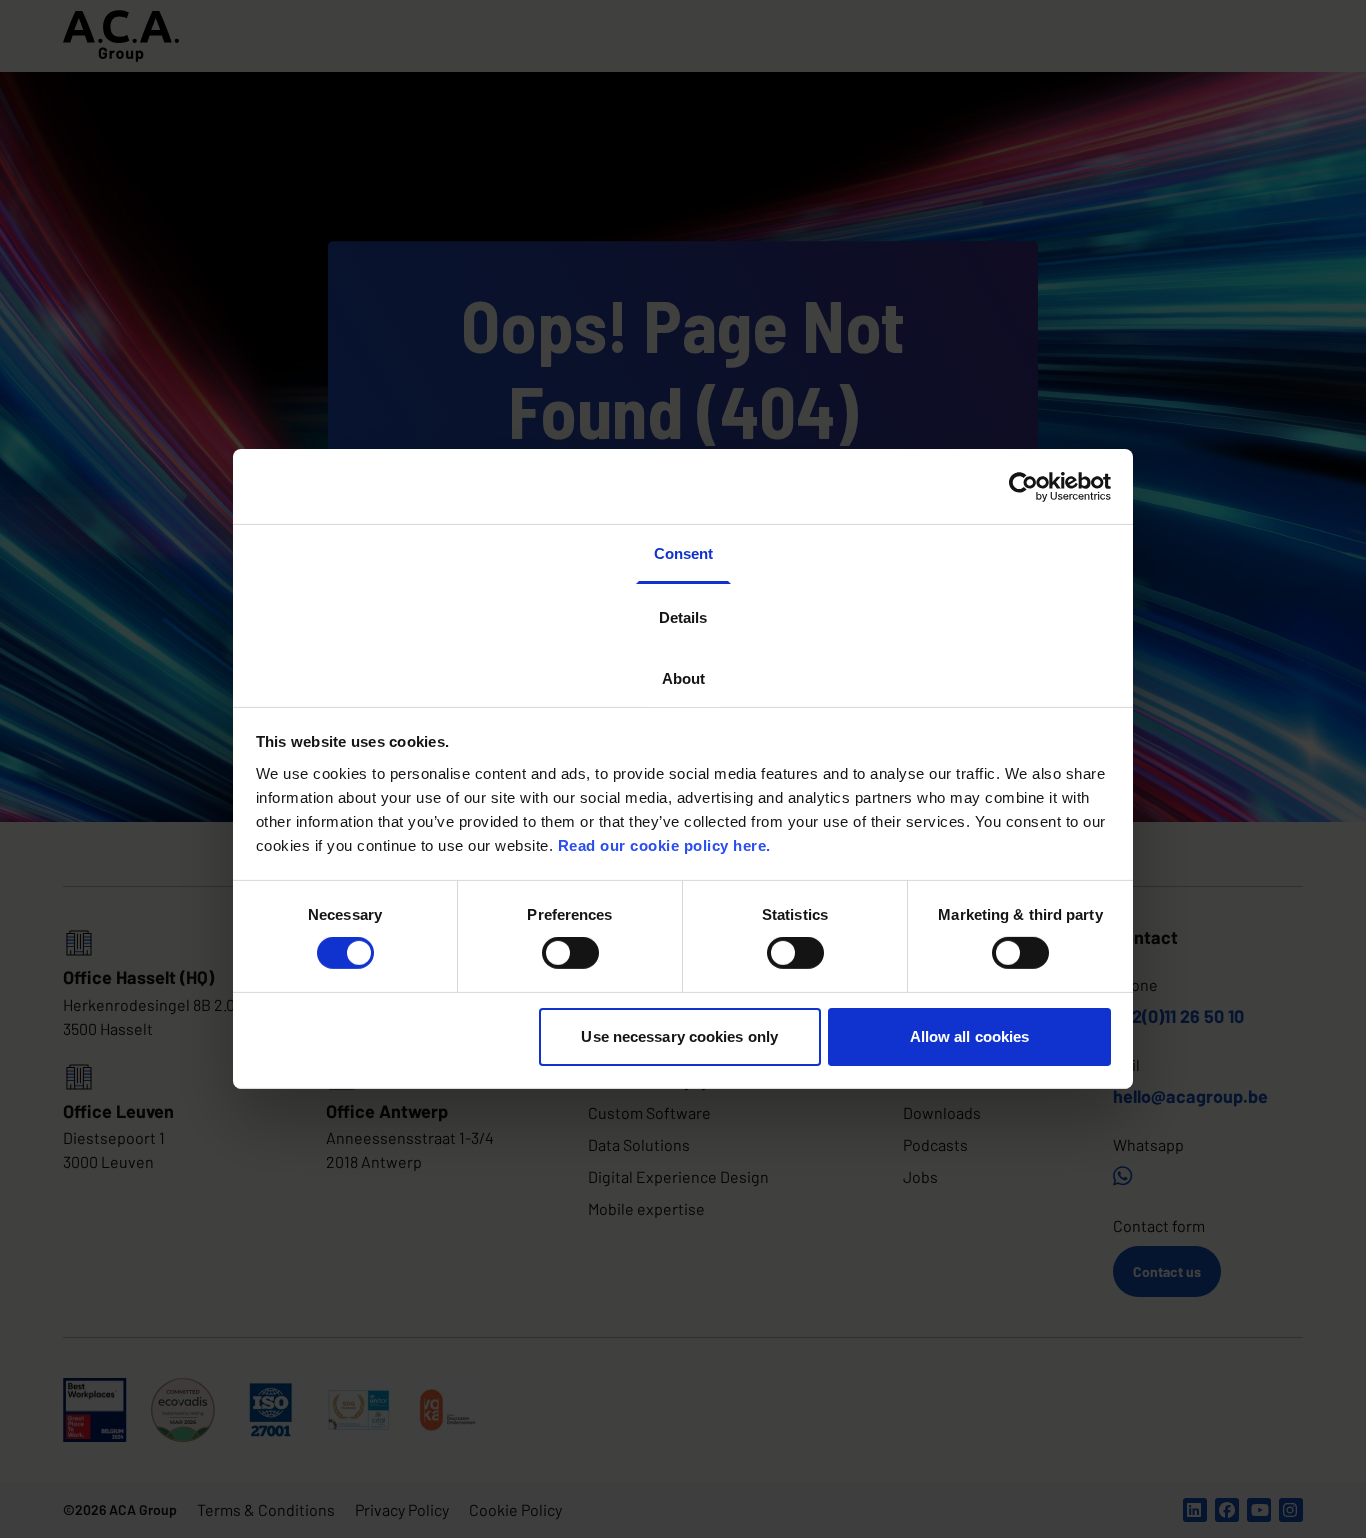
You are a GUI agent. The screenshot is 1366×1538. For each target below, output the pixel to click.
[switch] (570, 953)
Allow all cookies (970, 1036)
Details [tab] (683, 616)
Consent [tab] (683, 553)
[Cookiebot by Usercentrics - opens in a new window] (1023, 486)
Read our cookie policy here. (664, 844)
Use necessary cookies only (679, 1036)
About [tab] (683, 678)
